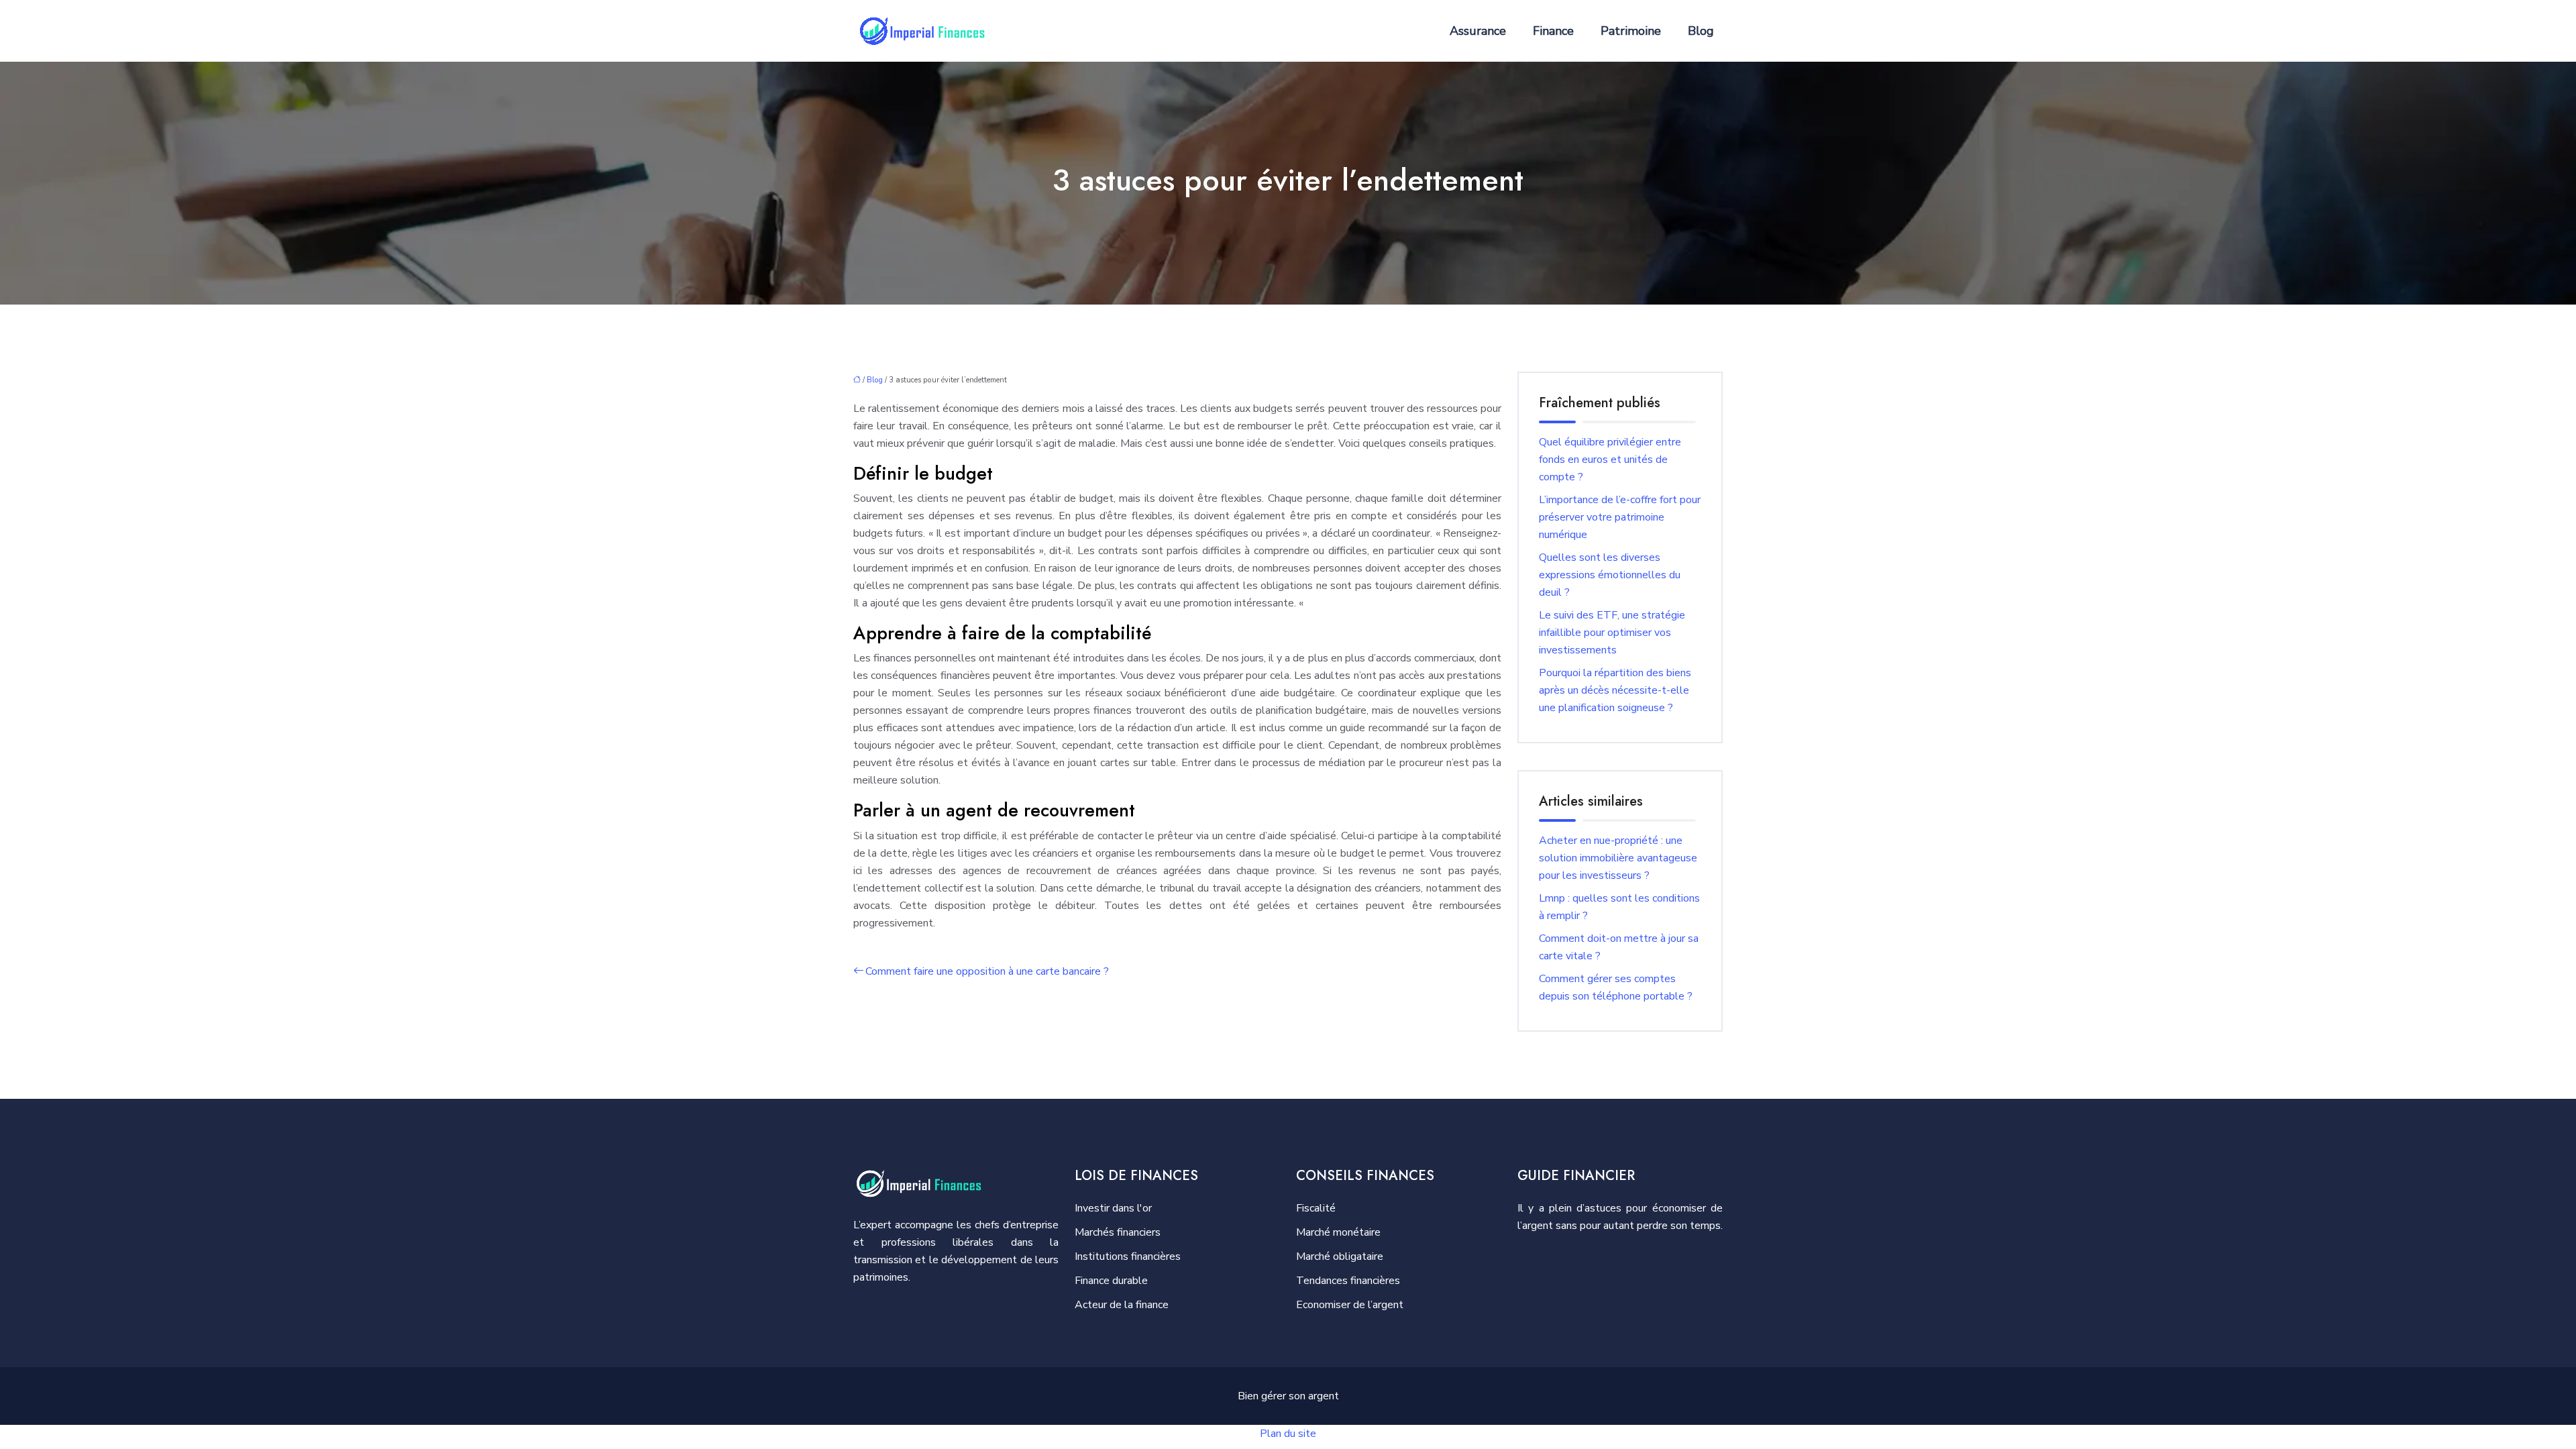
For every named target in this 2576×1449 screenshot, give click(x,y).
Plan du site (1288, 1434)
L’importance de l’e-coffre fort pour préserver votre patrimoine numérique (1620, 517)
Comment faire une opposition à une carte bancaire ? (987, 971)
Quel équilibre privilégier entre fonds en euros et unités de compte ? (1610, 460)
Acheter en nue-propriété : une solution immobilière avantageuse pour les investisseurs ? (1618, 858)
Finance (1553, 31)
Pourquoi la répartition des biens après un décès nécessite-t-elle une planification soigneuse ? (1615, 690)
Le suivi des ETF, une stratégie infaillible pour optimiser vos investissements (1612, 633)
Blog (1701, 31)
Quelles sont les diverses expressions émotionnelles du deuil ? (1610, 575)
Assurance (1478, 31)
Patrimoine (1631, 31)
